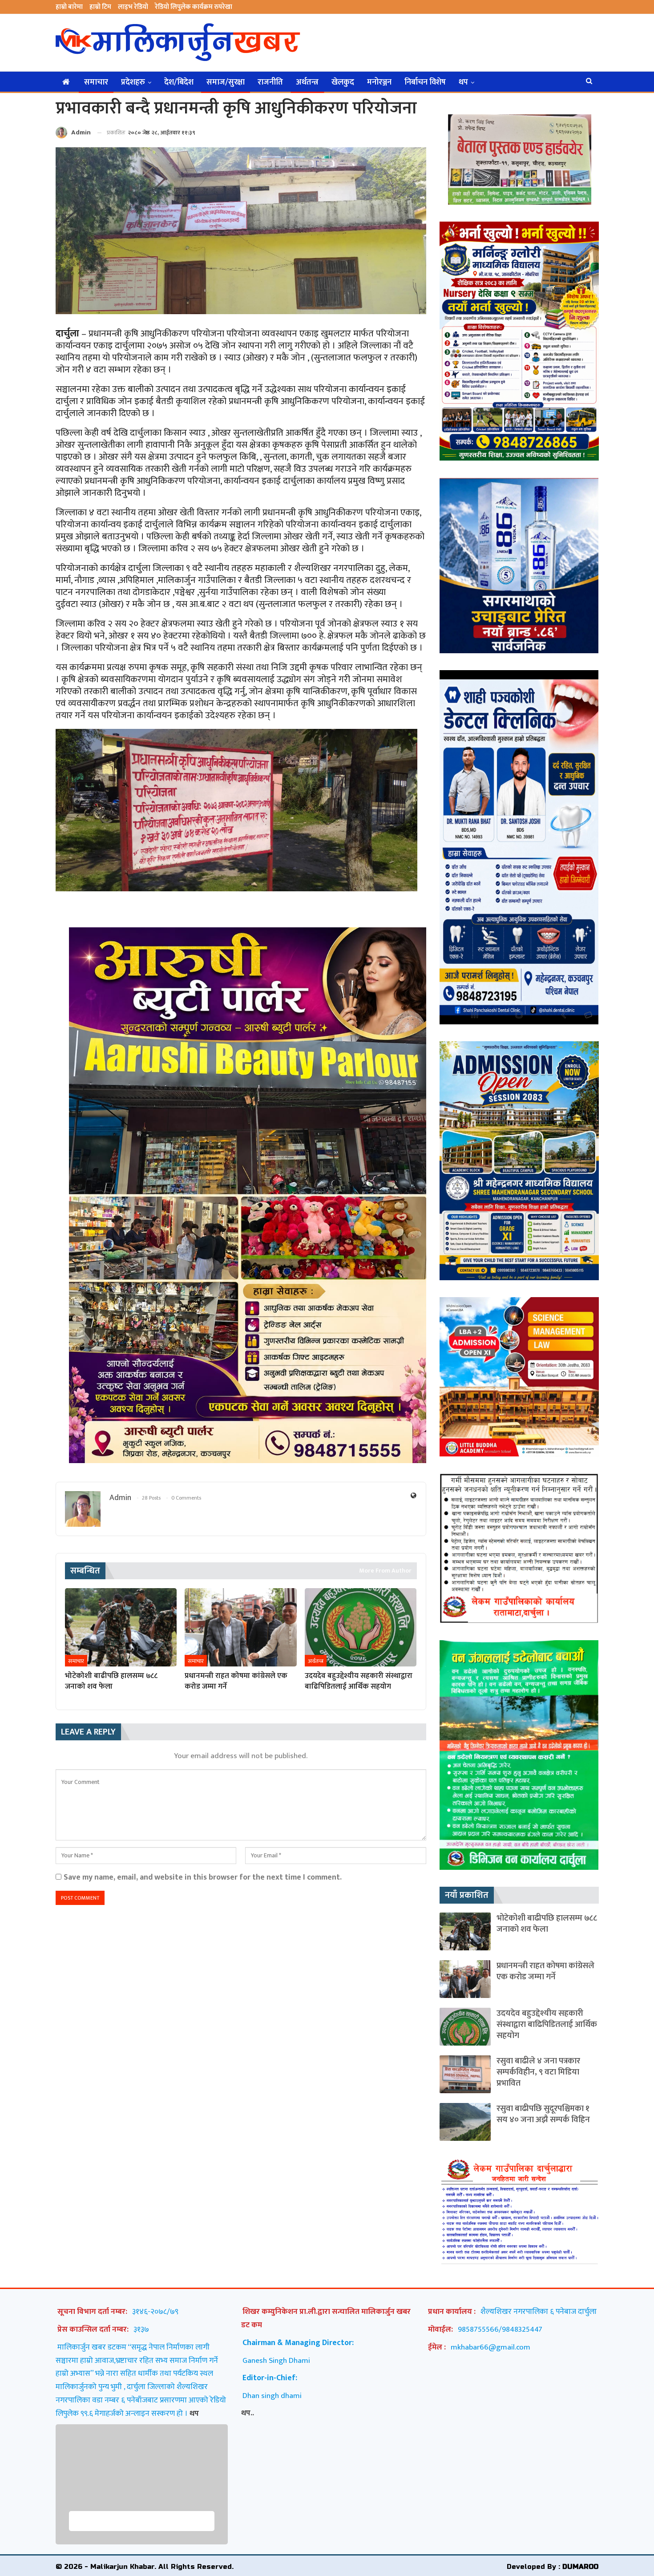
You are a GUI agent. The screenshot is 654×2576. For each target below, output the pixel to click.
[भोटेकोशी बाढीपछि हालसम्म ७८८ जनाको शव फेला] (121, 1627)
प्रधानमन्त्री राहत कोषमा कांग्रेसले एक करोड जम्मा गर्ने (545, 1971)
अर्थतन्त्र (307, 82)
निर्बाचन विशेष (425, 82)
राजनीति (270, 82)
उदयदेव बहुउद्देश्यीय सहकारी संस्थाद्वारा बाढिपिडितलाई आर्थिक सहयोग (547, 2024)
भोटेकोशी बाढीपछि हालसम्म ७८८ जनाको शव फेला (547, 1924)
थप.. (248, 2413)
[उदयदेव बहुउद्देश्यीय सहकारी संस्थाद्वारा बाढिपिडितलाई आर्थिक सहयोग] (361, 1627)
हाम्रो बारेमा (69, 7)
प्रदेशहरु (133, 82)
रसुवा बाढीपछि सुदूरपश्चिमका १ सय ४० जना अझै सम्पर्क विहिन (543, 2114)
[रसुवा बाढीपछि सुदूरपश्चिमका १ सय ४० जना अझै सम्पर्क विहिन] (465, 2122)
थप (463, 82)
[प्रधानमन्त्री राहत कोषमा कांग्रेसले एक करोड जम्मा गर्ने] (240, 1627)
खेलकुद (343, 82)
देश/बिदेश (179, 82)
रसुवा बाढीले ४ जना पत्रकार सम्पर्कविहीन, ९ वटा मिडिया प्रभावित (538, 2072)
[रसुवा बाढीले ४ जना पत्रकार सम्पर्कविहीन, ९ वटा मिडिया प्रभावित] (465, 2074)
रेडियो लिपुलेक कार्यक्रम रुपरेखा (194, 7)
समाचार (96, 82)
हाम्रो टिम (100, 7)
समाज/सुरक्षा (226, 82)
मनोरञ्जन (379, 82)
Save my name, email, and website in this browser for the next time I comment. (203, 1877)
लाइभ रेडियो (133, 7)
